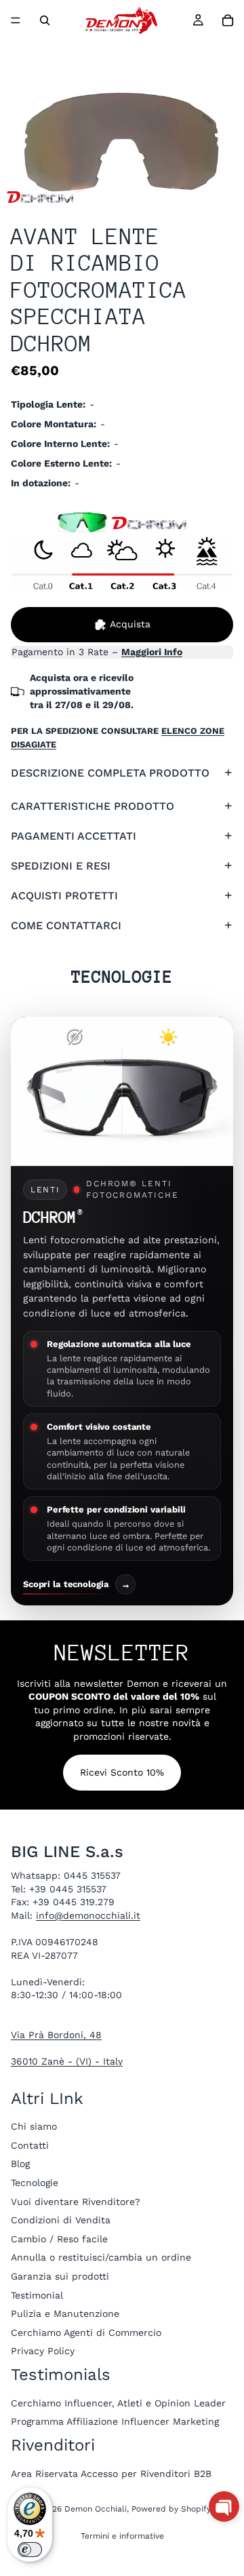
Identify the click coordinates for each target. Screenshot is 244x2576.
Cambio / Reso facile (59, 2239)
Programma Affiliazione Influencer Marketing (115, 2422)
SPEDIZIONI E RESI (61, 866)
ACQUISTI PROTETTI (64, 896)
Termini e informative (122, 2536)
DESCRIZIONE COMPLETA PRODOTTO (110, 773)
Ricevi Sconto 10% (122, 1772)
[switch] (30, 2550)
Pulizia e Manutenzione (65, 2314)
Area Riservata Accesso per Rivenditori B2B (111, 2474)
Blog (20, 2164)
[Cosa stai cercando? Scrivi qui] (45, 20)
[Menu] (16, 20)
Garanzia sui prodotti (60, 2276)
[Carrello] (228, 20)
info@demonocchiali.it (88, 1915)
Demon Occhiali (96, 2509)
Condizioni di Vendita (61, 2220)
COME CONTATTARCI (66, 925)
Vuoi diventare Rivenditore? (76, 2202)
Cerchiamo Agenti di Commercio (86, 2333)
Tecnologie (35, 2183)
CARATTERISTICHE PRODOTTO (93, 806)
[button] (224, 2506)
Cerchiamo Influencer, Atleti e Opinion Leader (118, 2403)
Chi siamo (34, 2126)
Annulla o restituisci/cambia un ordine (101, 2258)
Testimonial (37, 2295)
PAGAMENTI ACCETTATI (74, 836)
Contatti (30, 2145)
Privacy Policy (43, 2351)
